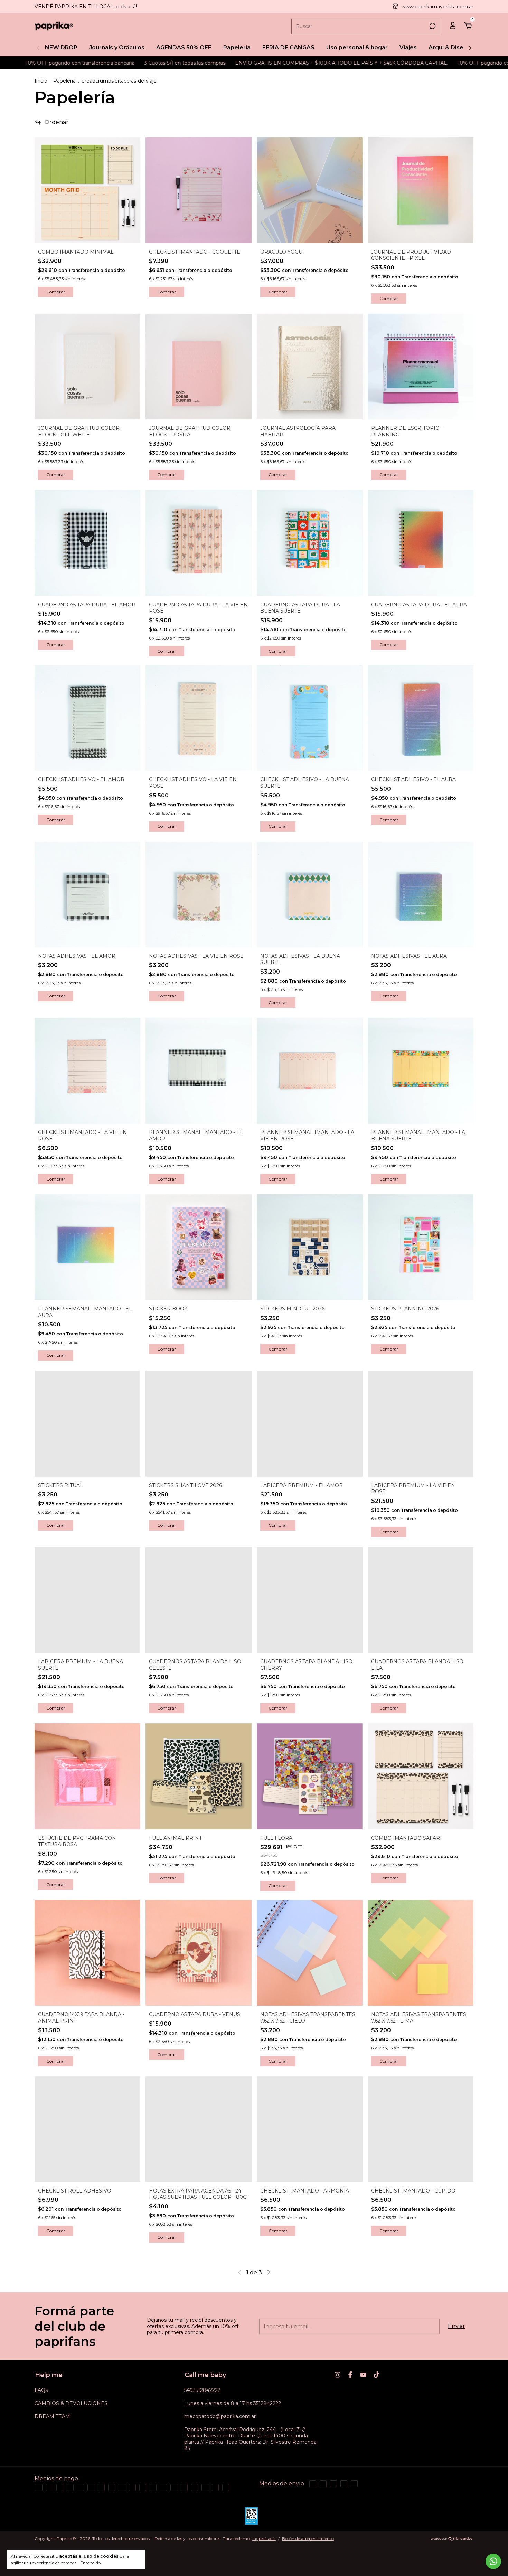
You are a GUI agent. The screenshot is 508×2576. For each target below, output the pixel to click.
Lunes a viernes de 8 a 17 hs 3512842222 (233, 2403)
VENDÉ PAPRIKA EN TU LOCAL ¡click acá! (86, 7)
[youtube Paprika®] (363, 2375)
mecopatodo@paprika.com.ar (220, 2416)
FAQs (41, 2390)
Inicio (41, 81)
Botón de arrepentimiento (308, 2539)
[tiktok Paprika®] (377, 2375)
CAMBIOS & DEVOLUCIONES (71, 2403)
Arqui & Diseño (450, 48)
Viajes (408, 48)
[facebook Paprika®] (350, 2375)
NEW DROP (61, 48)
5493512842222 (202, 2390)
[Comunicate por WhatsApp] (493, 2561)
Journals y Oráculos (117, 48)
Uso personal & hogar (357, 48)
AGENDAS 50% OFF (184, 48)
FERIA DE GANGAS (288, 48)
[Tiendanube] (452, 2539)
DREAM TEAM (52, 2416)
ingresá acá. (264, 2539)
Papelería (237, 48)
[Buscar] (432, 26)
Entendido (90, 2563)
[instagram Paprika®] (337, 2375)
